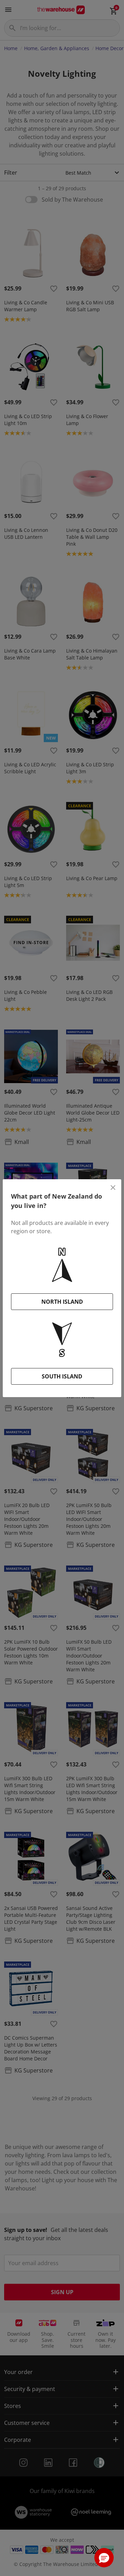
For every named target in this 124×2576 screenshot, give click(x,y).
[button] (104, 2558)
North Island (62, 1302)
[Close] (113, 1188)
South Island (62, 1376)
